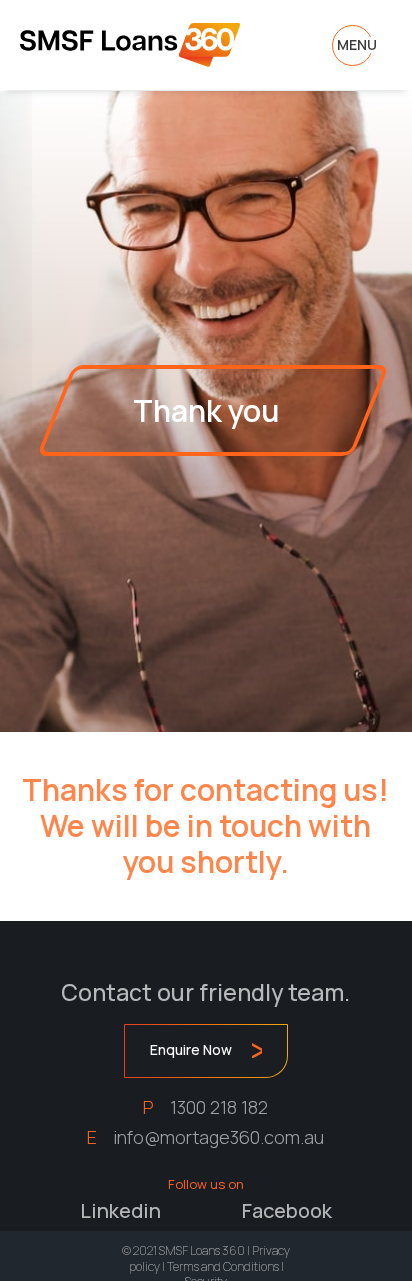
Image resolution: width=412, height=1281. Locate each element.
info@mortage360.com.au (218, 1137)
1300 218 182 (219, 1107)
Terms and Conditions (223, 1266)
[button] (357, 45)
